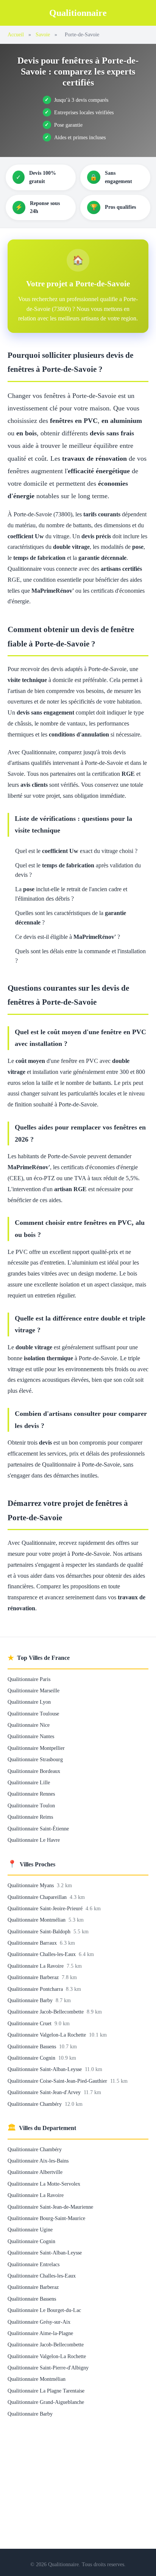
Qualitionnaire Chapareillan (38, 1897)
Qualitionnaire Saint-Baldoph (40, 1931)
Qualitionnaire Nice (29, 1725)
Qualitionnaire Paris (29, 1679)
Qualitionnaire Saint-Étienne (38, 1829)
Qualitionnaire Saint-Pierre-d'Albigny (48, 2368)
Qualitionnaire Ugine (30, 2230)
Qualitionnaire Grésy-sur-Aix (39, 2322)
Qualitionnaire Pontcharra (36, 1989)
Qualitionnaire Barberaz (34, 1977)
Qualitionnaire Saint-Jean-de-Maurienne (50, 2207)
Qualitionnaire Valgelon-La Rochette (48, 2035)
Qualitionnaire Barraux (33, 1943)
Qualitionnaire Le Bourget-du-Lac (44, 2310)
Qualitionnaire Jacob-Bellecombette (46, 2012)
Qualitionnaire (78, 13)
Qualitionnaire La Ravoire (36, 1966)
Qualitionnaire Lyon (29, 1702)
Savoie (43, 34)
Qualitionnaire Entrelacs (34, 2264)
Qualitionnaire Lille (29, 1782)
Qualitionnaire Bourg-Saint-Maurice (46, 2218)
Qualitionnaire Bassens (33, 2046)
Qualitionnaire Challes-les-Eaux (42, 1954)
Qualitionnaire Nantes (31, 1736)
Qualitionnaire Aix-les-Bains (38, 2161)
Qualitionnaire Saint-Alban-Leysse (45, 2069)
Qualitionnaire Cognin (32, 2058)
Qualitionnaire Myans (31, 1885)
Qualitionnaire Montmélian (37, 1920)
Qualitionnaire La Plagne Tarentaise (46, 2391)
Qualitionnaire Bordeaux (34, 1771)
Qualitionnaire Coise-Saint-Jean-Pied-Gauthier (58, 2081)
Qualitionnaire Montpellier (36, 1748)
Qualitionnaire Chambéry (35, 2104)
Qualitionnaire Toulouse (33, 1714)
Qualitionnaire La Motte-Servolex (44, 2184)
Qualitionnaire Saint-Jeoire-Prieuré (46, 1908)
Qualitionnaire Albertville (35, 2172)
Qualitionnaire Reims (30, 1817)
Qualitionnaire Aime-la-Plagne (40, 2333)
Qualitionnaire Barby (31, 2000)
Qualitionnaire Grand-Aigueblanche (46, 2402)
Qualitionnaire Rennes (31, 1794)
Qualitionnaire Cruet (30, 2023)
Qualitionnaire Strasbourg (35, 1759)
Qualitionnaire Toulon (31, 1805)
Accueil (16, 34)
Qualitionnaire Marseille (34, 1690)
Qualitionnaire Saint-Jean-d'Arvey (45, 2092)
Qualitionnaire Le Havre (34, 1840)
